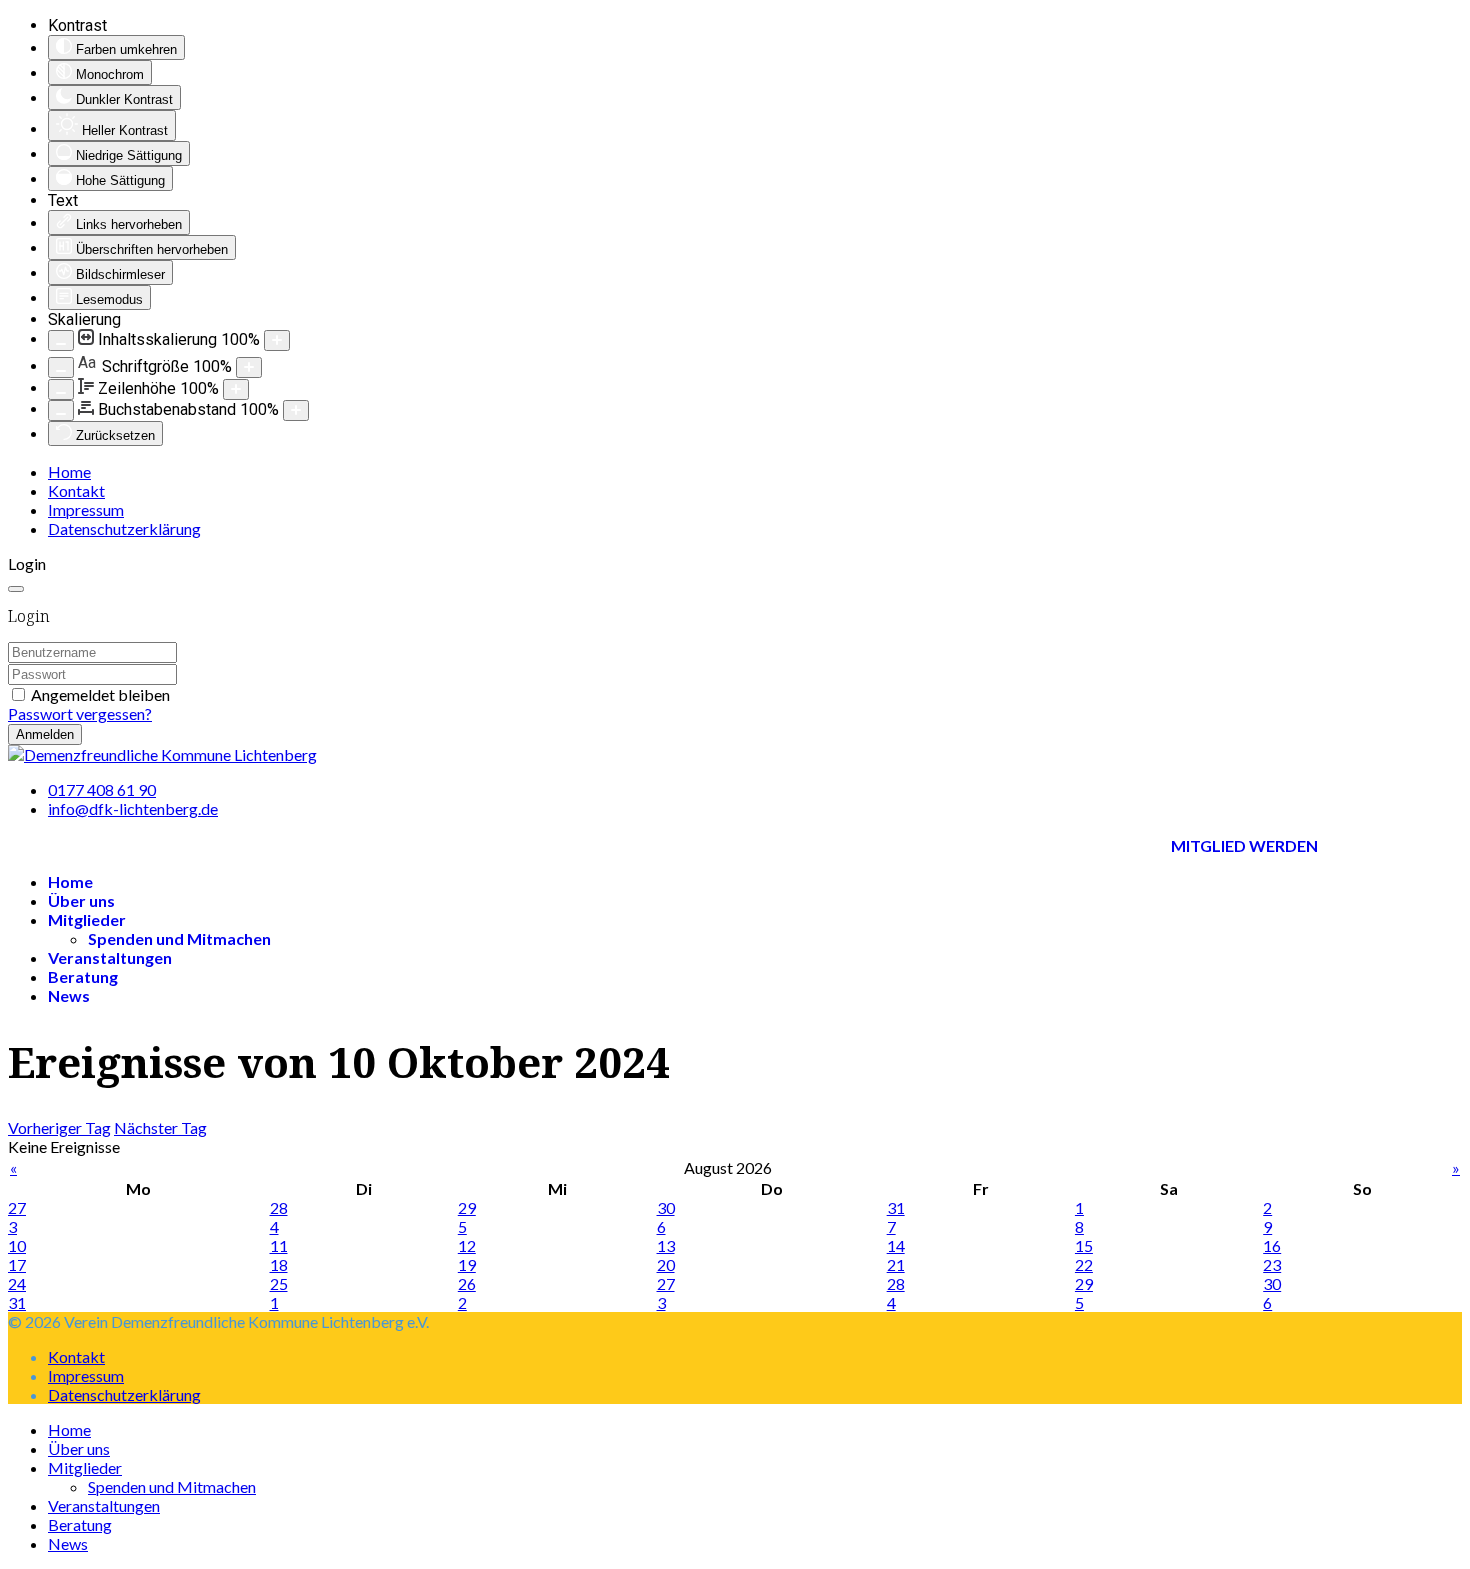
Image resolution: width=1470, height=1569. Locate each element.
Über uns (81, 900)
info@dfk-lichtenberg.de (133, 808)
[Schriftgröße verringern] (61, 367)
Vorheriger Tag (59, 1127)
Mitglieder (87, 919)
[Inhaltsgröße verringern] (61, 340)
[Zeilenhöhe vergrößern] (236, 389)
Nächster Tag (160, 1127)
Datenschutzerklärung (124, 528)
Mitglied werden (1244, 845)
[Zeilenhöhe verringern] (61, 389)
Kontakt (76, 490)
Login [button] (27, 563)
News (69, 995)
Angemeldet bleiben (100, 694)
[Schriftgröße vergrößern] (249, 367)
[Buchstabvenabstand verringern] (61, 410)
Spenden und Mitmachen (179, 938)
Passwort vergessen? (80, 713)
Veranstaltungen (110, 957)
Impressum (86, 509)
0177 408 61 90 (102, 789)
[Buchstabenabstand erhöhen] (296, 410)
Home (69, 471)
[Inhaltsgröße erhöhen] (277, 340)
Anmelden (45, 734)
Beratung (83, 976)
